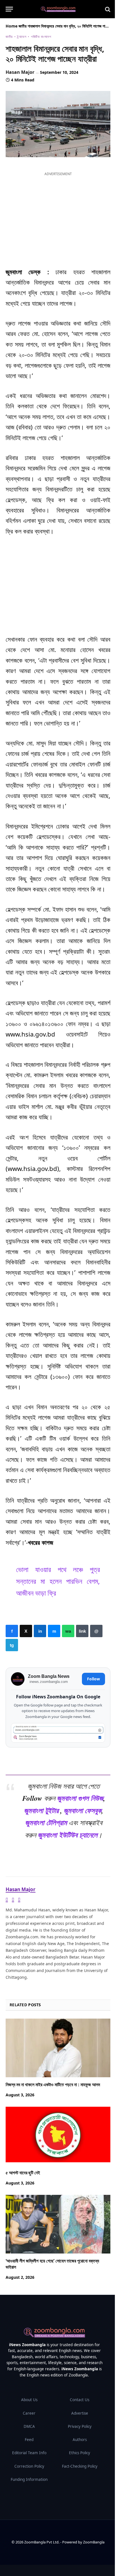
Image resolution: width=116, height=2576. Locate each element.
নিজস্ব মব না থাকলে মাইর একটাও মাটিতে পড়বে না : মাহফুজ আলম (53, 2085)
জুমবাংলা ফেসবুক (82, 1810)
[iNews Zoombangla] (58, 9)
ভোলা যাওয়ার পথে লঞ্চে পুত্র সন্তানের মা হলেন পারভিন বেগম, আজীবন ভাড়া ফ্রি (58, 1581)
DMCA (29, 2426)
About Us (29, 2400)
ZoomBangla (94, 2542)
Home (12, 26)
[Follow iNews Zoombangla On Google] (58, 1733)
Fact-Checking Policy (80, 2466)
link (82, 1631)
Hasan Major (20, 72)
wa (68, 1631)
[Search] (107, 9)
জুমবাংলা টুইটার (41, 1810)
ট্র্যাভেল (22, 37)
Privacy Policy (80, 2426)
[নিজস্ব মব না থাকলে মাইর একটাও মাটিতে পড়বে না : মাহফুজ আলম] (58, 2048)
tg (12, 1645)
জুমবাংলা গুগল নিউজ (80, 1798)
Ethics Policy (80, 2453)
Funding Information (29, 2479)
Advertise (80, 2413)
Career (29, 2413)
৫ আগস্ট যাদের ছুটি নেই (23, 2173)
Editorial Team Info (29, 2453)
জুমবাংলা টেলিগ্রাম (46, 1822)
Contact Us (80, 2400)
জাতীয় (23, 26)
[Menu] (9, 9)
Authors (80, 2440)
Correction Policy (29, 2466)
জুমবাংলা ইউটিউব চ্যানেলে (68, 1835)
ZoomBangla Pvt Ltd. (42, 2542)
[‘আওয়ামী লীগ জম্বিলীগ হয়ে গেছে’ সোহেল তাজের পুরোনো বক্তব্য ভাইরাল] (58, 2224)
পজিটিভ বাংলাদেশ (41, 37)
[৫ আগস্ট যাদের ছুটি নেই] (58, 2136)
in (40, 1631)
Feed (29, 2440)
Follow (93, 1679)
